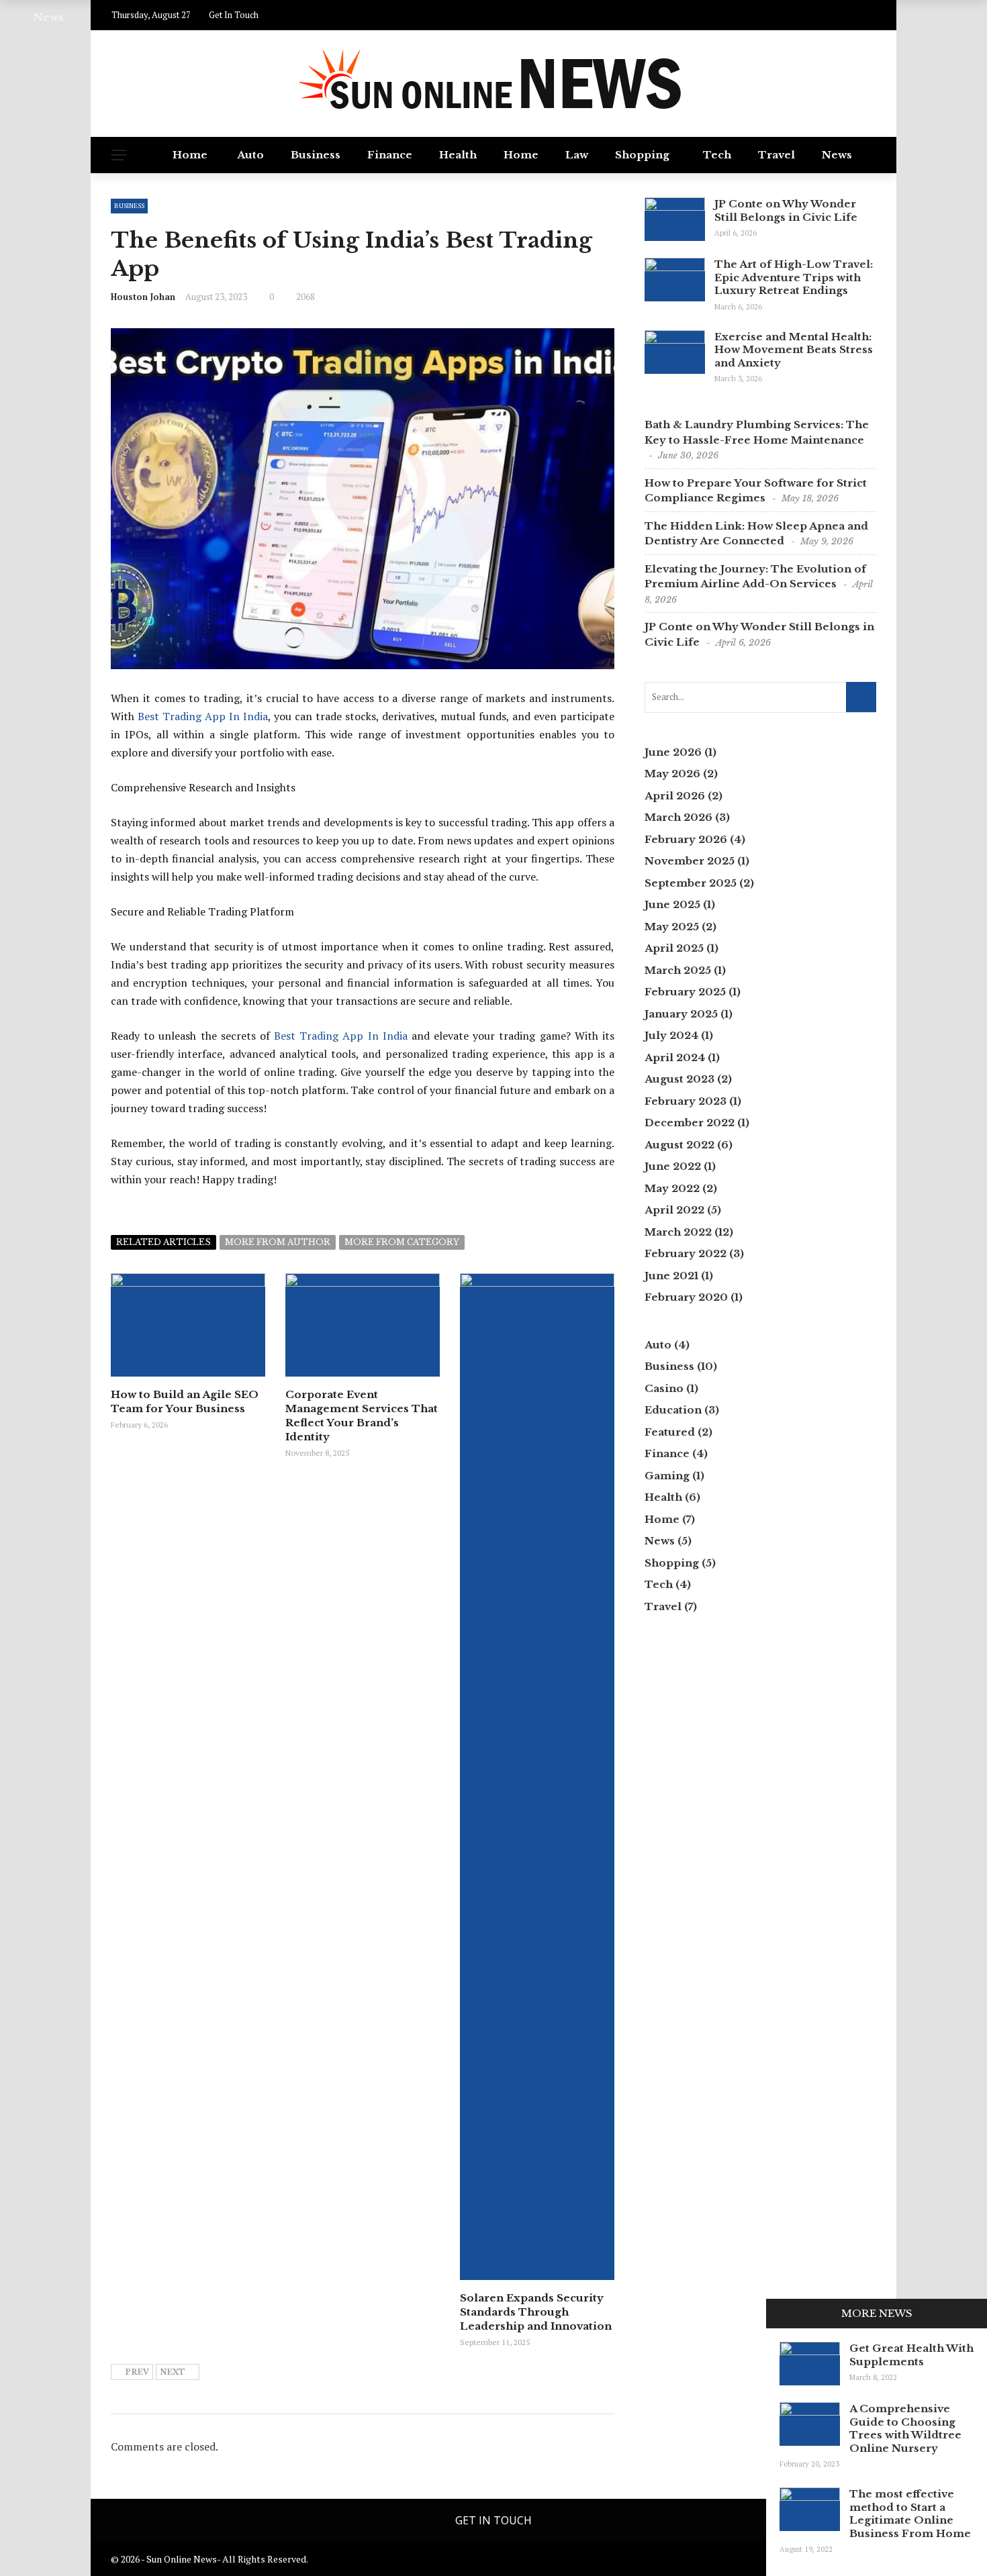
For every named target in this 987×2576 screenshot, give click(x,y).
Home (190, 155)
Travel (777, 155)
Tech (717, 155)
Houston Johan (143, 297)
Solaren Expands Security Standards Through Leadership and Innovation (536, 2312)
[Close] (781, 2314)
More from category (402, 1242)
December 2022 (690, 1123)
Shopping (642, 155)
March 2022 (678, 1232)
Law (577, 155)
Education (673, 1410)
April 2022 (674, 1210)
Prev (137, 2372)
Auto (250, 155)
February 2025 (685, 992)
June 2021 (671, 1276)
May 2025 (672, 927)
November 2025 (690, 861)
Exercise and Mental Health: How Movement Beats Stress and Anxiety (794, 350)
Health (458, 155)
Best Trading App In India (203, 716)
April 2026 (675, 796)
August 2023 (679, 1079)
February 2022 (686, 1253)
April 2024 (675, 1057)
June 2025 (672, 904)
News (837, 155)
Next (173, 2372)
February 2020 (686, 1297)
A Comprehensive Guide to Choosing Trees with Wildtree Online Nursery (905, 2428)
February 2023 (686, 1101)
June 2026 (673, 752)
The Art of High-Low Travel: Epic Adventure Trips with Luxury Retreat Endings (794, 277)
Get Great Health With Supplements (911, 2355)
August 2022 (679, 1145)
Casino (664, 1388)
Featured (670, 1432)
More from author (278, 1242)
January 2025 (681, 1014)
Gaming (667, 1476)
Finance (390, 155)
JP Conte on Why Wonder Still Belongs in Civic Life (786, 210)
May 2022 (672, 1188)
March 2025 (678, 970)
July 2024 (671, 1035)
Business (316, 155)
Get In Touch (493, 2520)
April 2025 (674, 948)
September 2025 (691, 883)
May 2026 (672, 774)
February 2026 (686, 839)
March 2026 (678, 817)
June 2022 (673, 1166)
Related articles (163, 1242)
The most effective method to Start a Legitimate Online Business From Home (910, 2514)
